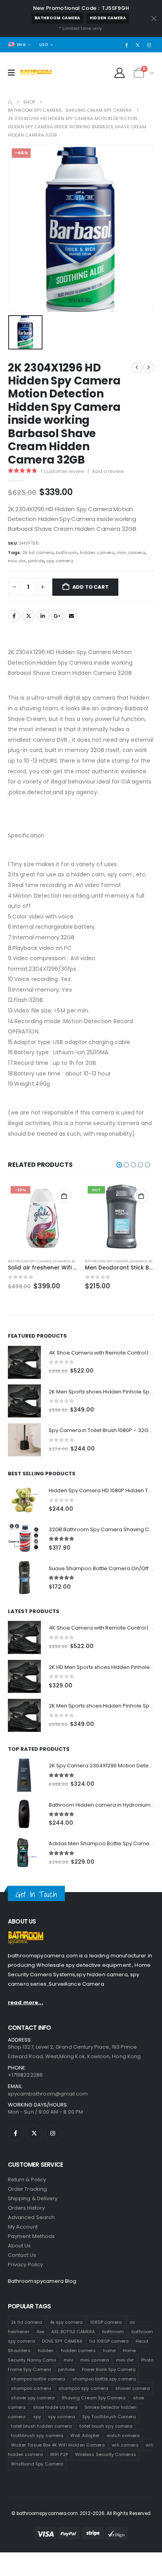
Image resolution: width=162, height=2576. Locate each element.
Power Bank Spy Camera (109, 2369)
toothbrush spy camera (37, 2435)
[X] (138, 45)
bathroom (67, 553)
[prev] (137, 368)
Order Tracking (27, 2189)
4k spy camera (66, 2322)
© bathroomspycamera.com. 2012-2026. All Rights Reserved (81, 2513)
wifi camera (125, 2445)
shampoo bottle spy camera (104, 2378)
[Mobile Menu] (14, 73)
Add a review (108, 471)
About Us (19, 2246)
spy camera (60, 561)
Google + (57, 616)
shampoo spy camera (83, 2388)
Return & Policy (27, 2180)
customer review (63, 471)
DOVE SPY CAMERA (62, 2341)
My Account (23, 2227)
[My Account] (120, 73)
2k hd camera (38, 553)
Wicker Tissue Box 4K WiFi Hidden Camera (58, 2445)
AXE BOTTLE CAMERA (73, 2331)
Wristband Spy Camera (37, 2463)
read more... (26, 2002)
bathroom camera (57, 18)
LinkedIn (43, 616)
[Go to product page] (120, 1218)
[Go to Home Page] (10, 102)
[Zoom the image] (26, 1936)
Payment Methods (31, 2236)
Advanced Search (31, 2217)
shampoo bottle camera (38, 2378)
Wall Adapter (85, 2435)
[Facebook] (127, 45)
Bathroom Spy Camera (30, 1261)
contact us (22, 2255)
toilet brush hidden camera (42, 2426)
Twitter (28, 616)
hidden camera (108, 18)
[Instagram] (149, 45)
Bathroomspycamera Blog (42, 2281)
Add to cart (90, 587)
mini (68, 2360)
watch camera (123, 2435)
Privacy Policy (25, 2265)
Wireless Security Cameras (106, 2454)
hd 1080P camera (109, 2341)
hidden (46, 2350)
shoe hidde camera (55, 2407)
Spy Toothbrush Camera (109, 2416)
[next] (149, 368)
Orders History (26, 2208)
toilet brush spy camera (106, 2426)
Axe (40, 2331)
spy (37, 2416)
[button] (119, 1165)
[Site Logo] (36, 73)
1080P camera (106, 2322)
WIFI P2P (59, 2454)
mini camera (131, 553)
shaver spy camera (33, 2397)
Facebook (14, 616)
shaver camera (133, 2388)
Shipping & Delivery (33, 2198)
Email (71, 616)
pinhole (36, 561)
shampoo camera (31, 2388)
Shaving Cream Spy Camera (94, 2397)
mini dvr (17, 561)
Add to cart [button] (64, 1196)
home (109, 2350)
